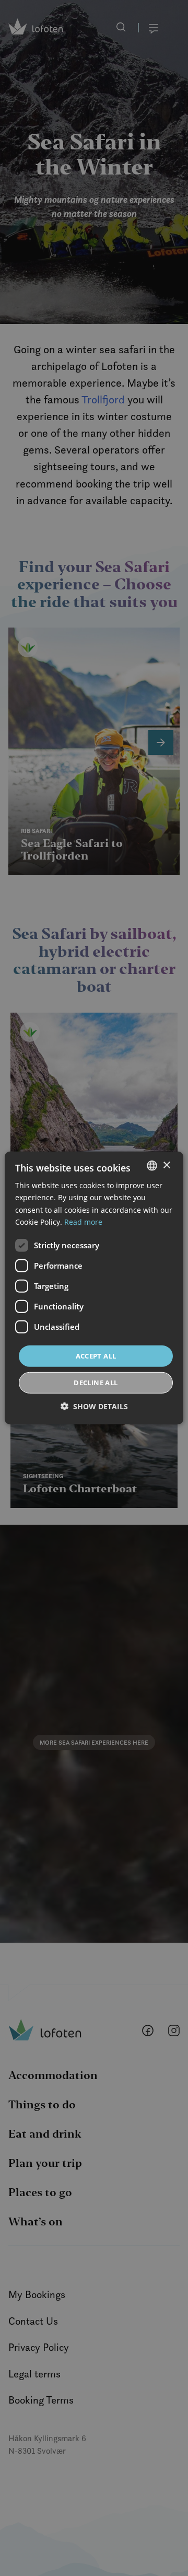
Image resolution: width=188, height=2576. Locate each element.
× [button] (166, 1165)
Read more (83, 1221)
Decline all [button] (96, 1383)
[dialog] (94, 1288)
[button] (94, 1406)
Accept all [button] (96, 1356)
